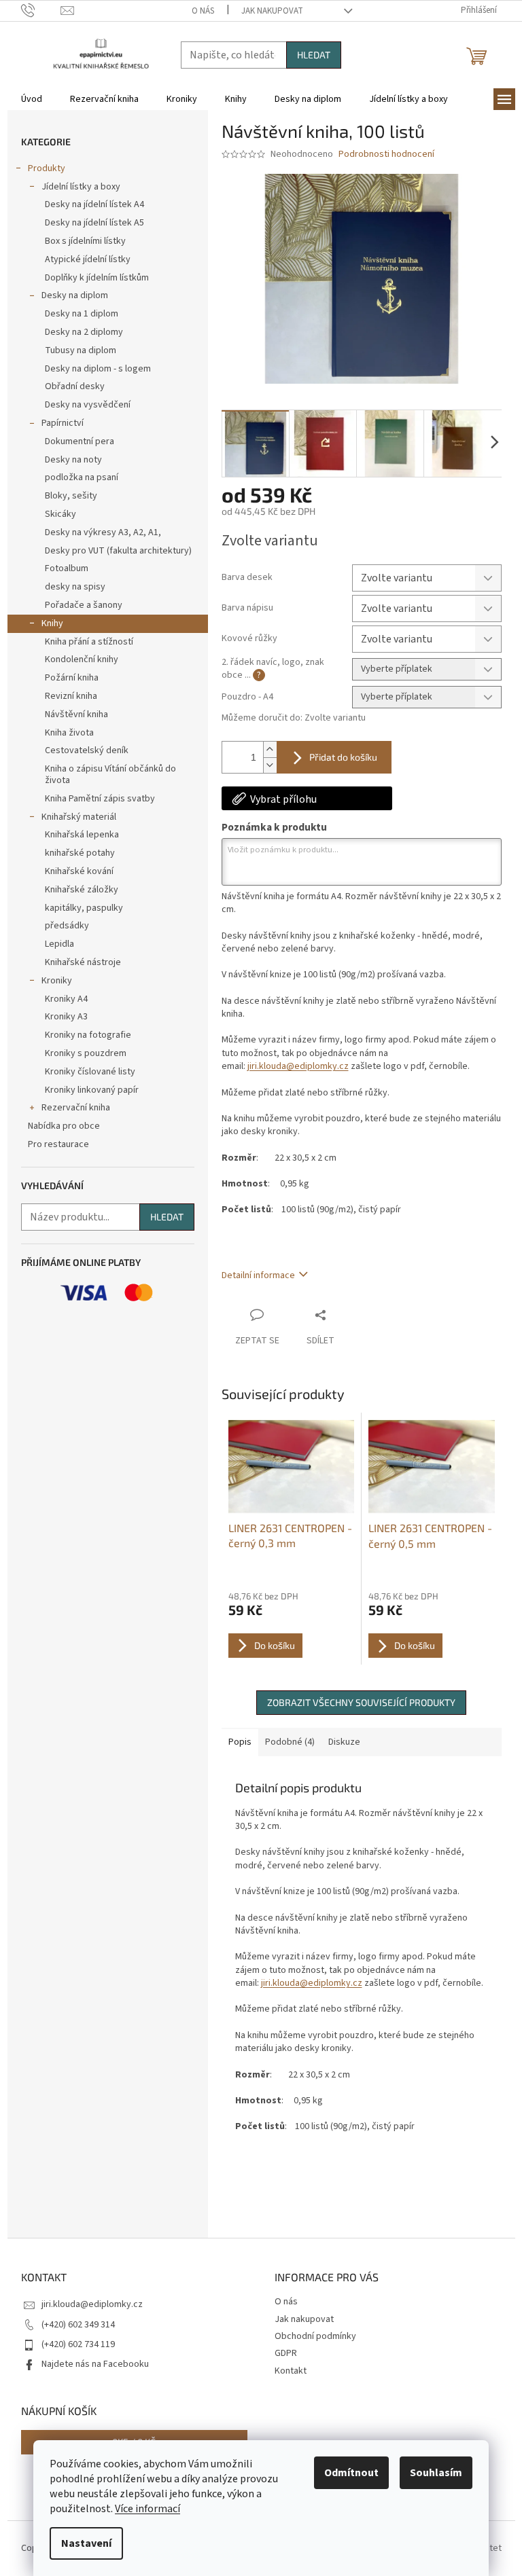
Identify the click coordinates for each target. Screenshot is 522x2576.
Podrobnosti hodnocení (386, 155)
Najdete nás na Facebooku (95, 2364)
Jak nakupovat (272, 11)
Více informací (147, 2509)
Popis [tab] (240, 1742)
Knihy (52, 623)
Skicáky (60, 514)
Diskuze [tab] (344, 1742)
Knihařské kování (79, 871)
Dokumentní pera (80, 441)
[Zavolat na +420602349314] (41, 10)
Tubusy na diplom (81, 350)
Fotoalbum (67, 568)
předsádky (67, 926)
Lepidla (59, 944)
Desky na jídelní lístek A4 (94, 204)
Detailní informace (258, 1275)
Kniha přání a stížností (89, 642)
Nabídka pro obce (64, 1126)
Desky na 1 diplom (82, 314)
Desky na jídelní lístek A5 (94, 223)
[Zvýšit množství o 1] (270, 749)
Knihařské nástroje (83, 962)
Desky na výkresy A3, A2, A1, (103, 532)
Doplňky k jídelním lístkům (97, 278)
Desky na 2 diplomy (84, 332)
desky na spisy (75, 587)
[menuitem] (32, 99)
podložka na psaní (82, 477)
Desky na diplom (75, 295)
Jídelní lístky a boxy (81, 187)
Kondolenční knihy (82, 659)
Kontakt (291, 2371)
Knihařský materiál (79, 817)
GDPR (286, 2353)
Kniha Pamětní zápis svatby (100, 799)
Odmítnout (351, 2473)
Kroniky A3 (66, 1017)
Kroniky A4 (66, 999)
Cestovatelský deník (87, 750)
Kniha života (69, 733)
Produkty (47, 168)
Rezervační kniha (76, 1108)
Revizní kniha (71, 696)
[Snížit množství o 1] (270, 765)
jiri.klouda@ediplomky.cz (298, 1066)
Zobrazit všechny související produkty (361, 1702)
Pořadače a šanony (84, 605)
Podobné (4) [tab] (290, 1742)
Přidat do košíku (343, 757)
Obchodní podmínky (315, 2336)
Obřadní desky (75, 386)
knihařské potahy (80, 853)
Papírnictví (63, 423)
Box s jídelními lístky (85, 241)
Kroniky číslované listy (90, 1072)
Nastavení (86, 2543)
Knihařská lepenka (82, 835)
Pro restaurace (58, 1144)
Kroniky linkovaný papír (92, 1090)
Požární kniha (72, 678)
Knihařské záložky (82, 890)
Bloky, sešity (71, 496)
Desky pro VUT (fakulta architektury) (118, 551)
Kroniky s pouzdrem (86, 1053)
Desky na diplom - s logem (98, 369)
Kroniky (57, 981)
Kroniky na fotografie (88, 1035)
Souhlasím (436, 2473)
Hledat (314, 55)
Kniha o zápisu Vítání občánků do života (110, 775)
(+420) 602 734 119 (78, 2344)
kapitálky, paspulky (84, 908)
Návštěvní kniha (76, 714)
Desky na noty (73, 460)
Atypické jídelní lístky (88, 259)
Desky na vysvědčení (88, 405)
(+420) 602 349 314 (78, 2325)
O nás (203, 11)
